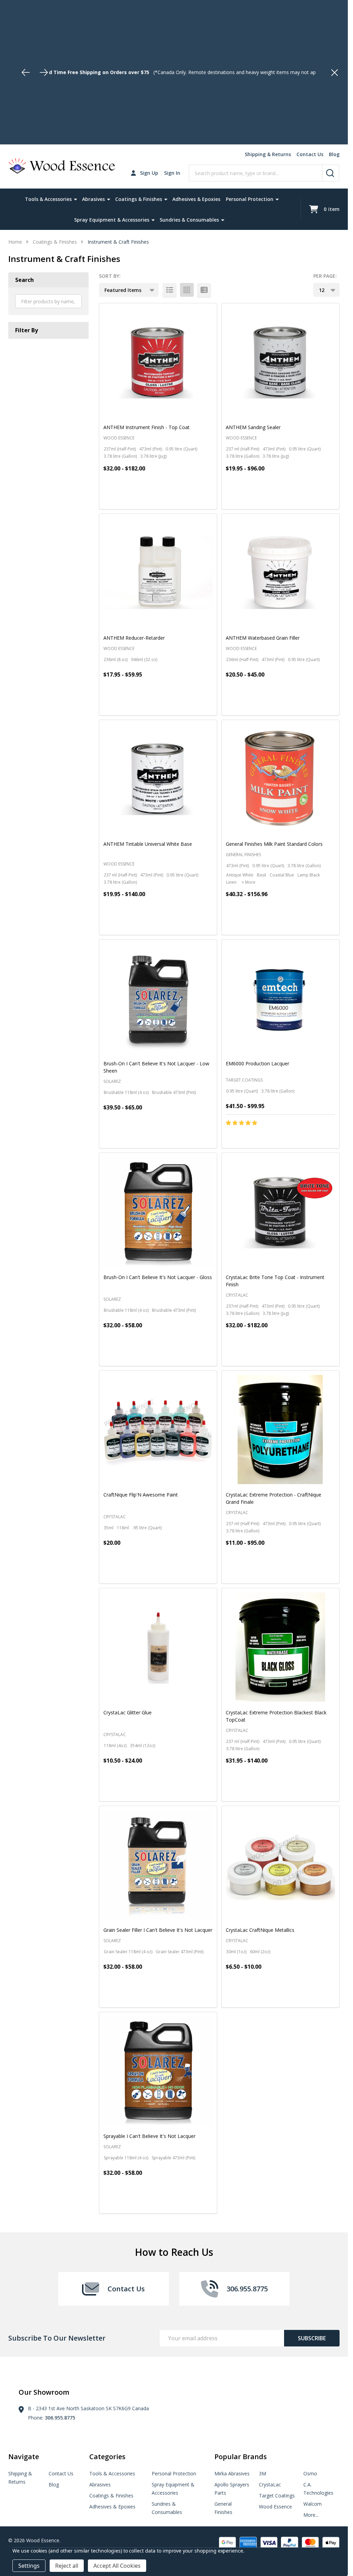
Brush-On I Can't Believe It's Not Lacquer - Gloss (158, 1277)
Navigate (24, 2457)
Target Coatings (277, 2496)
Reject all (67, 2566)
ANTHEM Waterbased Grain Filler (263, 638)
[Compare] (193, 498)
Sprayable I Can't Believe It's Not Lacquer (149, 2136)
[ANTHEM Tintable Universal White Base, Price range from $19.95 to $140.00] (158, 779)
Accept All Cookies (117, 2566)
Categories (107, 2457)
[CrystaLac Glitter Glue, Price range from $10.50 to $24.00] (158, 1647)
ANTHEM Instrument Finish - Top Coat (147, 427)
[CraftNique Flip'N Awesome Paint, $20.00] (158, 1429)
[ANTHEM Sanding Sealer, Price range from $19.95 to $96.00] (280, 362)
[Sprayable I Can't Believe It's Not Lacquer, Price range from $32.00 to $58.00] (158, 2071)
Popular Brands (241, 2457)
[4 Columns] (187, 290)
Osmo (310, 2473)
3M (263, 2473)
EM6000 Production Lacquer (258, 1063)
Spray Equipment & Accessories (112, 220)
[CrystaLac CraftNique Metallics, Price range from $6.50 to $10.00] (280, 1865)
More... (311, 2515)
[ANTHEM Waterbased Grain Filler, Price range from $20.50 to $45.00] (280, 573)
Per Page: (325, 276)
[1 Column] (170, 290)
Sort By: (110, 276)
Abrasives (93, 199)
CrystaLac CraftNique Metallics (260, 1930)
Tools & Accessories (48, 199)
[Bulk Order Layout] (204, 290)
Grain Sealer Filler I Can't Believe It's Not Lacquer (158, 1930)
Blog (334, 154)
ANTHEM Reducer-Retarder (134, 638)
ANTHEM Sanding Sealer (253, 427)
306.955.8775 (60, 2418)
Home (15, 242)
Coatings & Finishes (139, 199)
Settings (29, 2566)
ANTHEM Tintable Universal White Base (148, 844)
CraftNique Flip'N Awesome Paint (141, 1495)
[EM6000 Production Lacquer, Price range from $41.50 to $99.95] (280, 998)
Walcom (312, 2504)
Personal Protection (250, 199)
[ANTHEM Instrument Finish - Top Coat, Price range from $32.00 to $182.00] (158, 362)
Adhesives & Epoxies (196, 199)
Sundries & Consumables (189, 220)
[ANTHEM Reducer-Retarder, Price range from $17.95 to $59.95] (158, 573)
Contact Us (310, 154)
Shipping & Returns (268, 154)
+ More (249, 882)
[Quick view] (177, 498)
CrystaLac (270, 2484)
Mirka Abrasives (232, 2473)
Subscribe (312, 2338)
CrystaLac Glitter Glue (128, 1712)
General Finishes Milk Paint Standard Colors (274, 844)
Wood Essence (275, 2507)
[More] (75, 199)
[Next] (44, 72)
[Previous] (26, 72)
